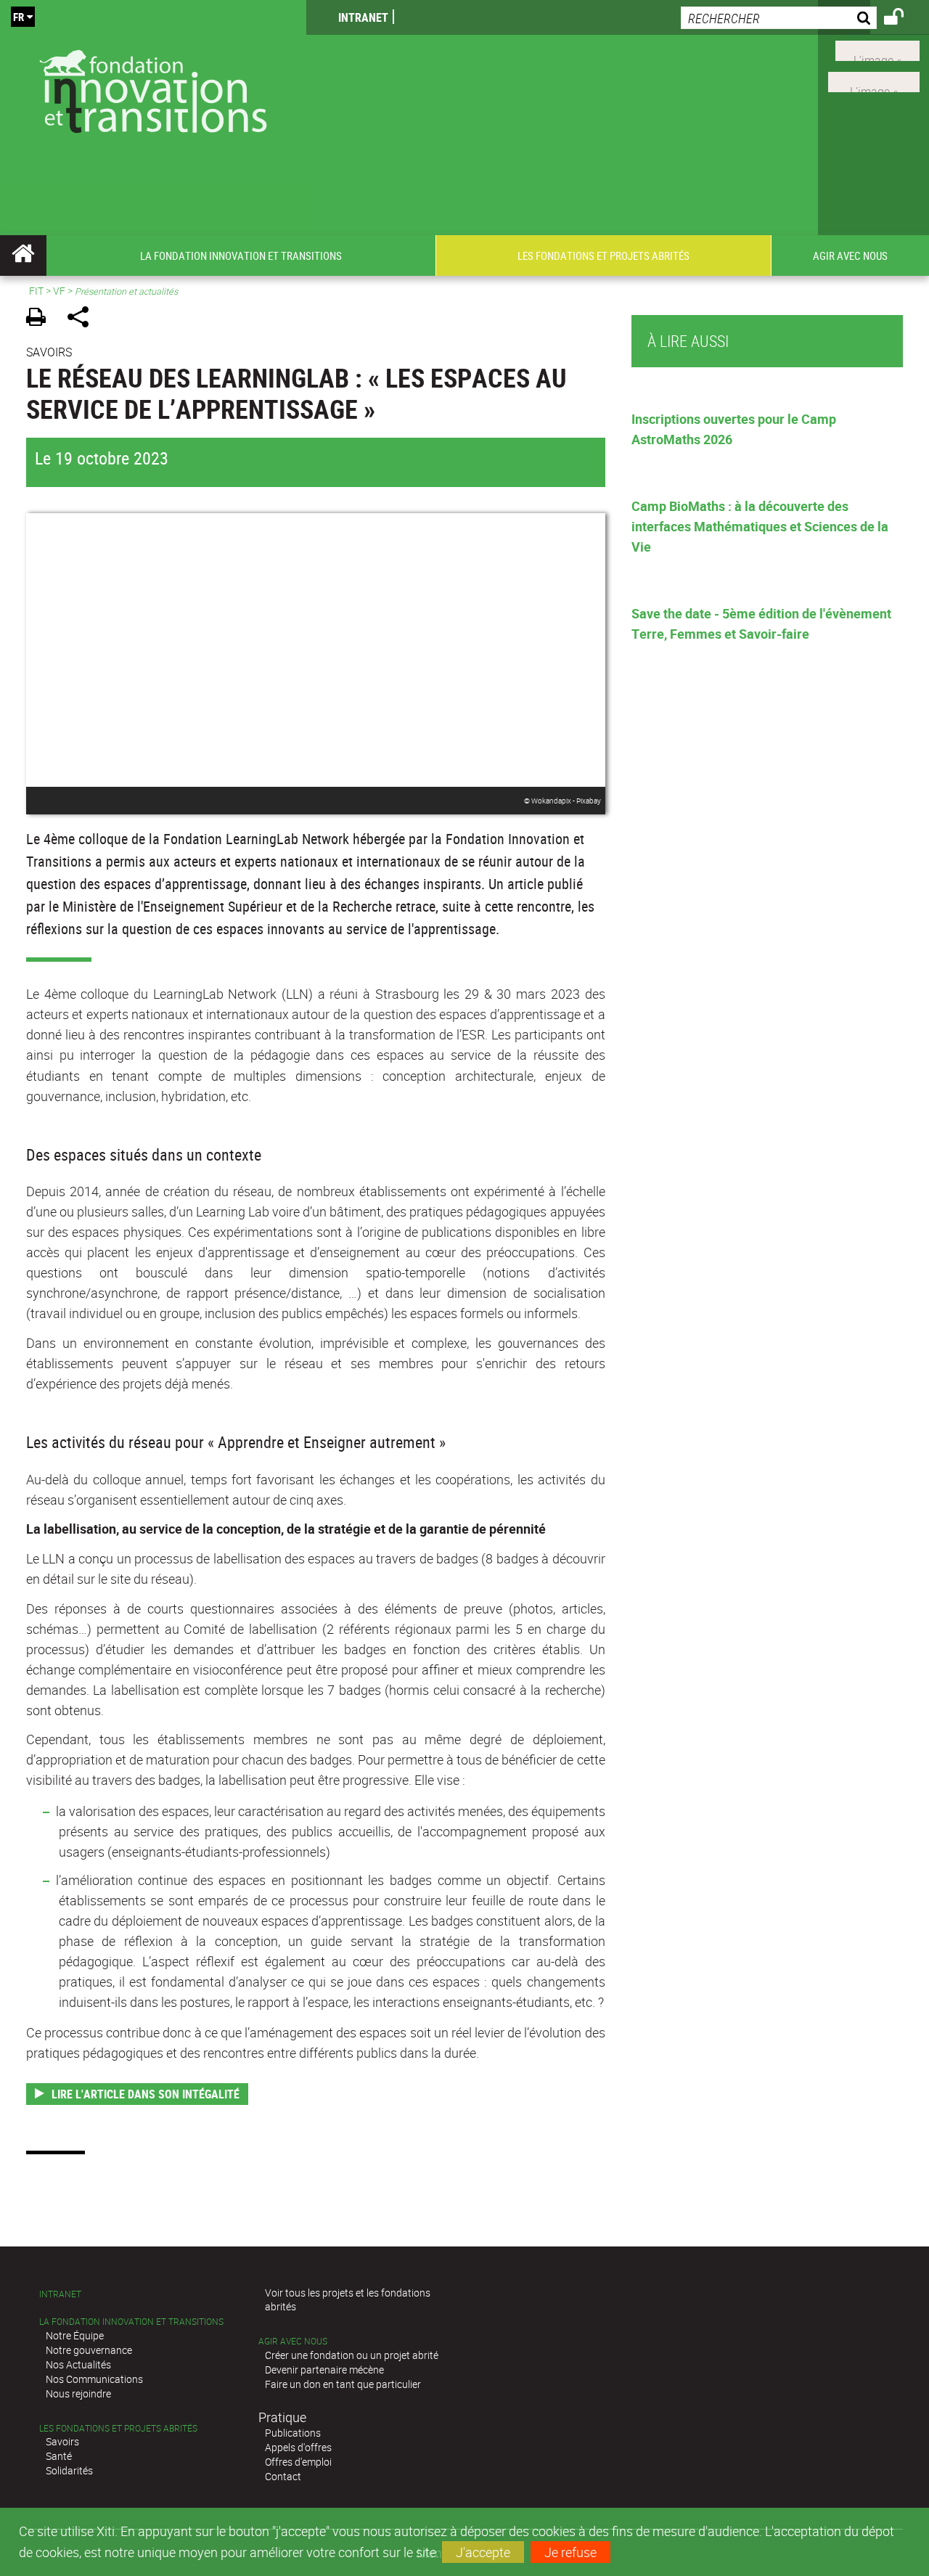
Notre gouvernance (89, 2350)
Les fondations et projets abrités (118, 2428)
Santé (59, 2456)
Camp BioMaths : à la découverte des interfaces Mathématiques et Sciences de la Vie (760, 526)
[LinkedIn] (874, 81)
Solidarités (69, 2470)
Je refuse (570, 2552)
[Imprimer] (41, 319)
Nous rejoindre (78, 2393)
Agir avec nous (293, 2341)
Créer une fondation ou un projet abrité (352, 2355)
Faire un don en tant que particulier (343, 2384)
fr (19, 17)
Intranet (363, 17)
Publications (293, 2433)
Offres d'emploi (298, 2462)
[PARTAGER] (83, 319)
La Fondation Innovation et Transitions (131, 2322)
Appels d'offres (298, 2447)
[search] (779, 18)
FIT (36, 291)
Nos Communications (94, 2379)
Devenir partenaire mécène (324, 2369)
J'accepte (483, 2552)
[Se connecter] (903, 19)
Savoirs (62, 2441)
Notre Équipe (75, 2335)
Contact (283, 2476)
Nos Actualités (78, 2364)
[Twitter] (877, 49)
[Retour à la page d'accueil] (153, 88)
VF (59, 291)
